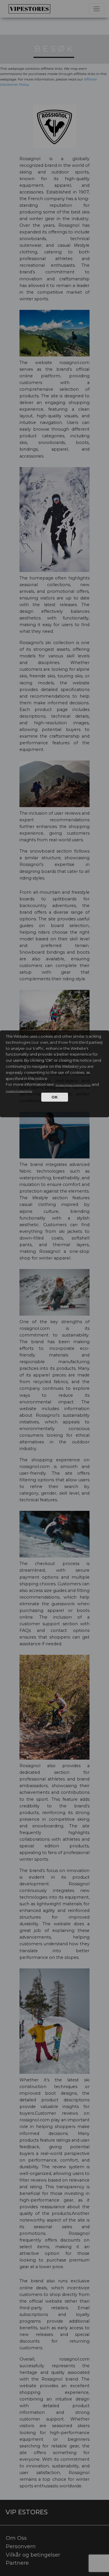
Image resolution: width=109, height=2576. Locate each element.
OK (55, 1097)
